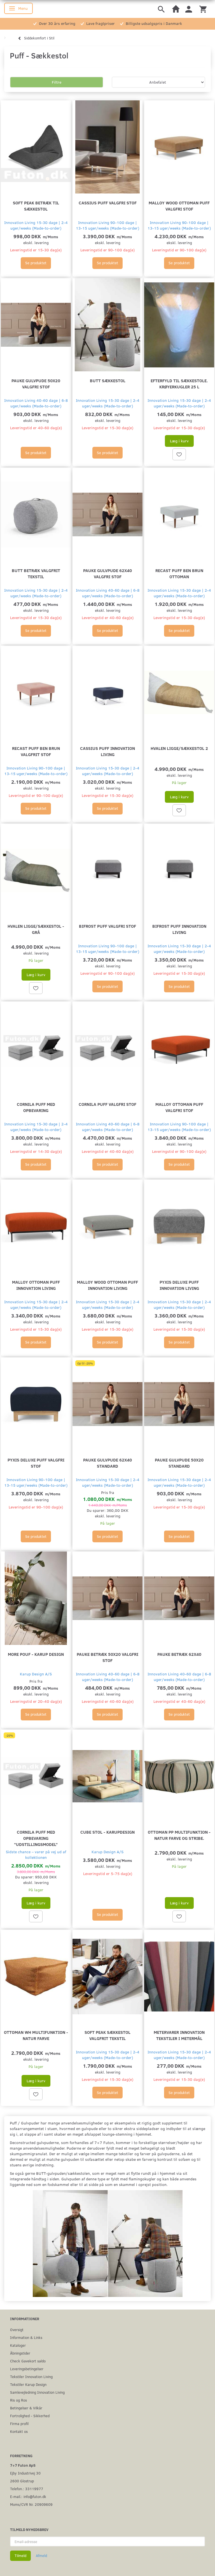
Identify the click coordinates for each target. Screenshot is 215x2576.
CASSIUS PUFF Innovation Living (107, 751)
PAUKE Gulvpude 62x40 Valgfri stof (107, 573)
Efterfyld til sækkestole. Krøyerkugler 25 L (179, 383)
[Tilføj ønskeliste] (179, 454)
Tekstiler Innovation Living (31, 2377)
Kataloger (18, 2345)
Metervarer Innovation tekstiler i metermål (179, 2035)
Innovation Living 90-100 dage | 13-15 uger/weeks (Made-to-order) (107, 225)
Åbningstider (20, 2353)
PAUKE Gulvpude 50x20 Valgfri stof (36, 383)
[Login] (189, 9)
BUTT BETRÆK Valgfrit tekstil (36, 573)
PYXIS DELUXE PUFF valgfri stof (36, 1463)
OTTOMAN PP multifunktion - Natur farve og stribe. (179, 1835)
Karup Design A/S (36, 1674)
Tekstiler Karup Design (28, 2384)
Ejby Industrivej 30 (25, 2473)
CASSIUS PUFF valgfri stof (108, 203)
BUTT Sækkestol (108, 380)
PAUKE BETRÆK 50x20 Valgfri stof (107, 1657)
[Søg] (161, 9)
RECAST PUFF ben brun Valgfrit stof (36, 751)
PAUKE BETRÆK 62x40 (179, 1654)
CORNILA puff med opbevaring (36, 1107)
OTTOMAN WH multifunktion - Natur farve (36, 2035)
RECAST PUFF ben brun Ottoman (179, 573)
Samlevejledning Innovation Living (37, 2392)
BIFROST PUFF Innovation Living (179, 929)
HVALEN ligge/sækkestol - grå (36, 929)
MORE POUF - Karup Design (36, 1654)
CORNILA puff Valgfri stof (107, 1104)
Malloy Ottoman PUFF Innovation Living (36, 1285)
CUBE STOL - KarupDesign (107, 1832)
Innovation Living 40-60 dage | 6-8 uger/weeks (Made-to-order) (36, 403)
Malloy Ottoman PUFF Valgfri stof (179, 1107)
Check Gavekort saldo (28, 2361)
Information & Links (26, 2337)
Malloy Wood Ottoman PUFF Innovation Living (107, 1285)
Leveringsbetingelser (27, 2369)
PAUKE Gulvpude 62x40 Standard (107, 1463)
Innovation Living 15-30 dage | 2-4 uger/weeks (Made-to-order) (36, 225)
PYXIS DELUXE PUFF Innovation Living (179, 1285)
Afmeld (41, 2556)
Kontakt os (19, 2431)
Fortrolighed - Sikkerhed (30, 2416)
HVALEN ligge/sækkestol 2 (179, 748)
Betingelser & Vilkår (26, 2408)
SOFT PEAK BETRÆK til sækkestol (36, 206)
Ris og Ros (18, 2400)
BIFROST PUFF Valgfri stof (107, 926)
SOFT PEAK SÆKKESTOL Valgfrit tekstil (107, 2035)
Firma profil (19, 2423)
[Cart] (203, 9)
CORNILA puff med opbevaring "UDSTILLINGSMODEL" (36, 1838)
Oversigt (17, 2330)
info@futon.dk (35, 2496)
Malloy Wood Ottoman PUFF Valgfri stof (179, 206)
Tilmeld (20, 2556)
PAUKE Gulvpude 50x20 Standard (179, 1463)
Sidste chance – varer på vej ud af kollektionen (36, 1854)
